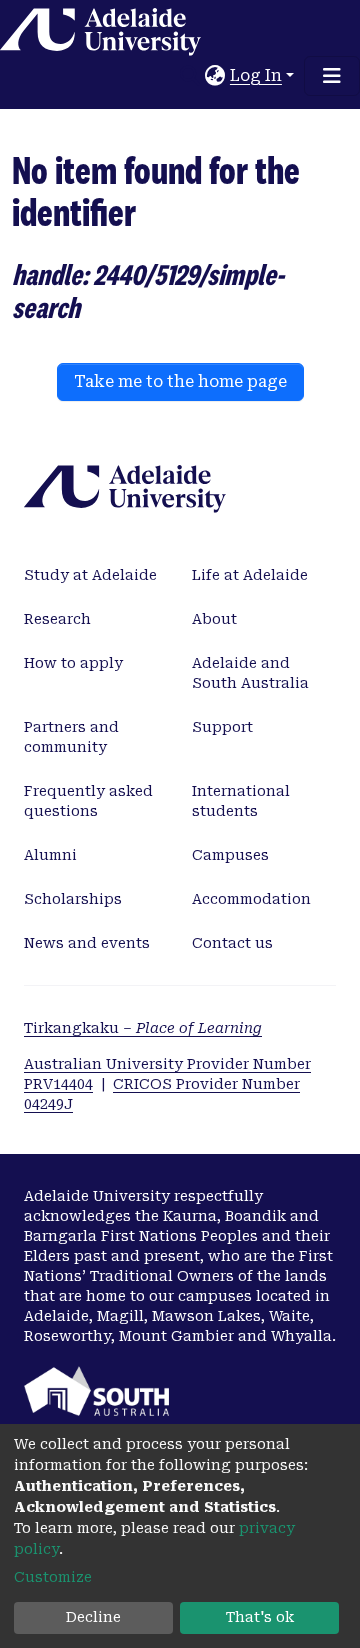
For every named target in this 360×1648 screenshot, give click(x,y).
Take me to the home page (180, 381)
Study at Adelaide (90, 575)
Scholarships (73, 899)
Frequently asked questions (88, 801)
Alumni (50, 855)
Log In (256, 75)
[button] (215, 76)
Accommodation (251, 899)
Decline (93, 1617)
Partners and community (71, 737)
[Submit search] (190, 76)
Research (57, 619)
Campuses (230, 855)
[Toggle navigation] (332, 76)
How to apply (73, 663)
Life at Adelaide (250, 575)
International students (241, 801)
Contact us (232, 943)
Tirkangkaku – (143, 1028)
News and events (87, 943)
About (214, 619)
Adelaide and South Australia (250, 673)
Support (222, 727)
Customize (53, 1577)
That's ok (260, 1617)
